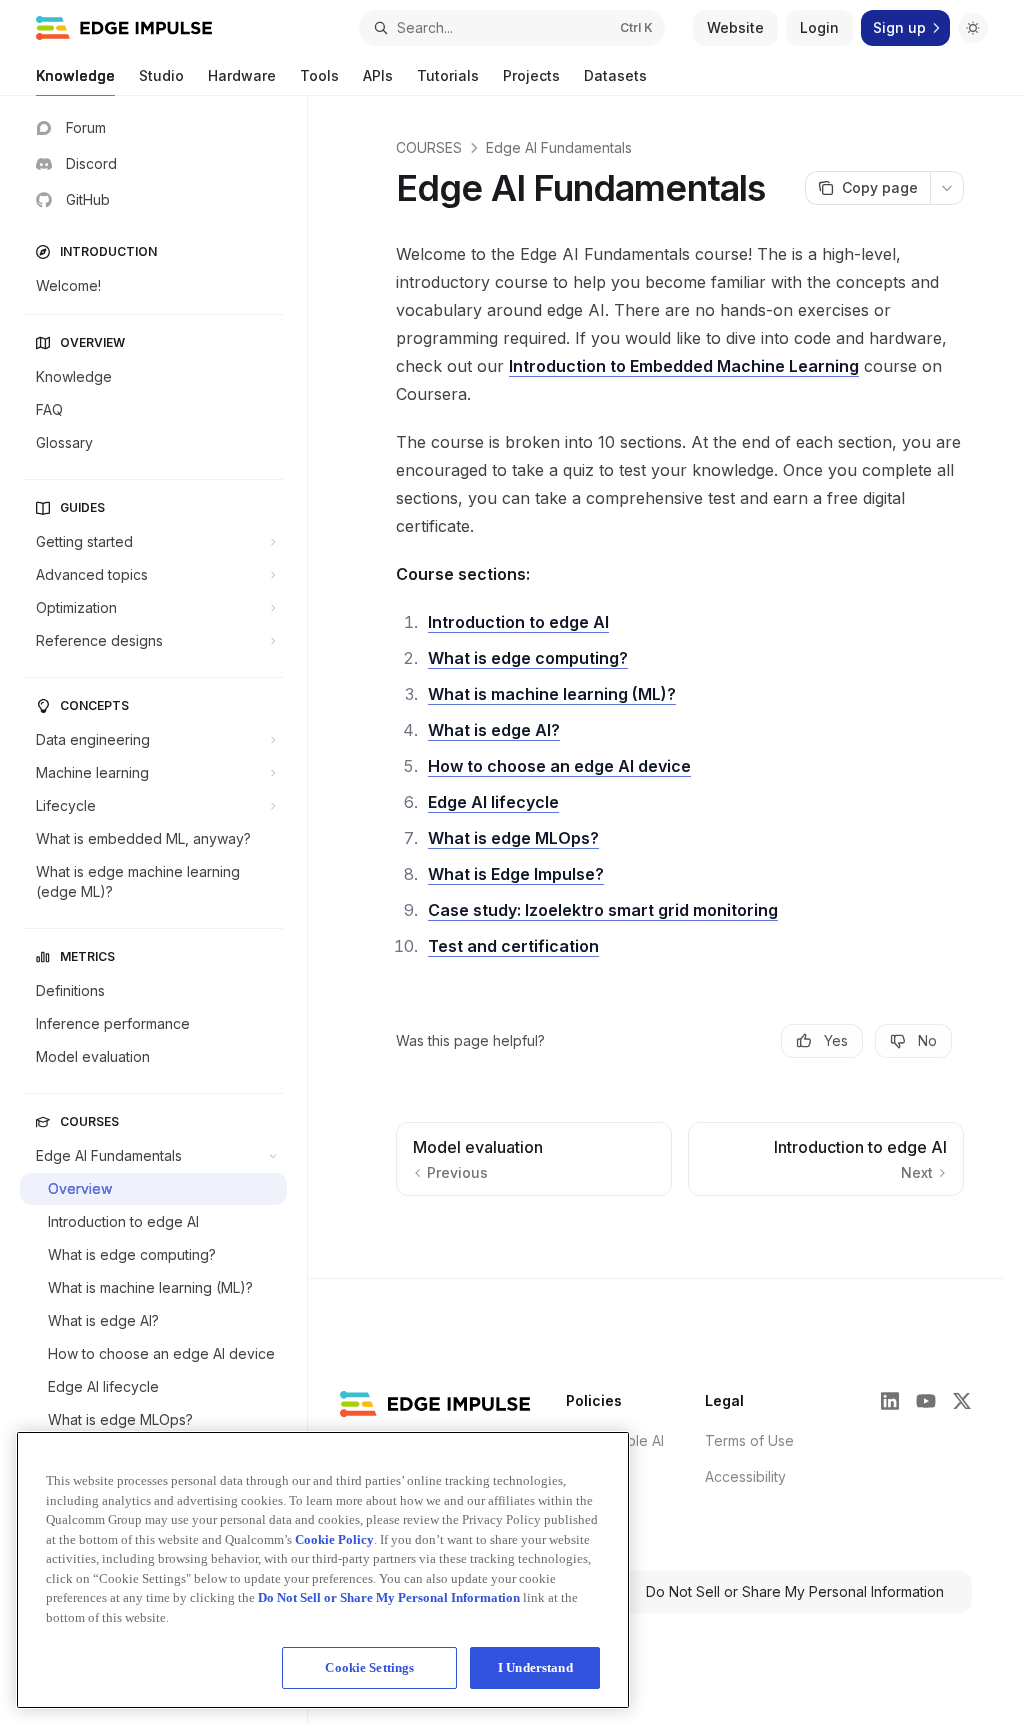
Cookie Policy (334, 1539)
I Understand (535, 1667)
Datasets (615, 75)
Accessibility (745, 1476)
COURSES (429, 147)
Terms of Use (749, 1440)
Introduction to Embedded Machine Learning (684, 366)
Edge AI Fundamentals (559, 147)
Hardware (242, 75)
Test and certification (513, 946)
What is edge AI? (494, 730)
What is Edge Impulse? (516, 874)
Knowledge (75, 75)
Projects (531, 75)
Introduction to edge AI (518, 622)
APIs (378, 75)
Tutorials (448, 75)
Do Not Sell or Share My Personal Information (795, 1591)
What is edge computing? (528, 658)
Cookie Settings (369, 1667)
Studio (161, 75)
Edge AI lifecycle (493, 802)
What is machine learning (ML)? (552, 694)
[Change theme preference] (973, 28)
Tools (319, 75)
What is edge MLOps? (513, 838)
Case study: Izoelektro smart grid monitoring (603, 910)
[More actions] (947, 188)
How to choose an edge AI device (559, 766)
